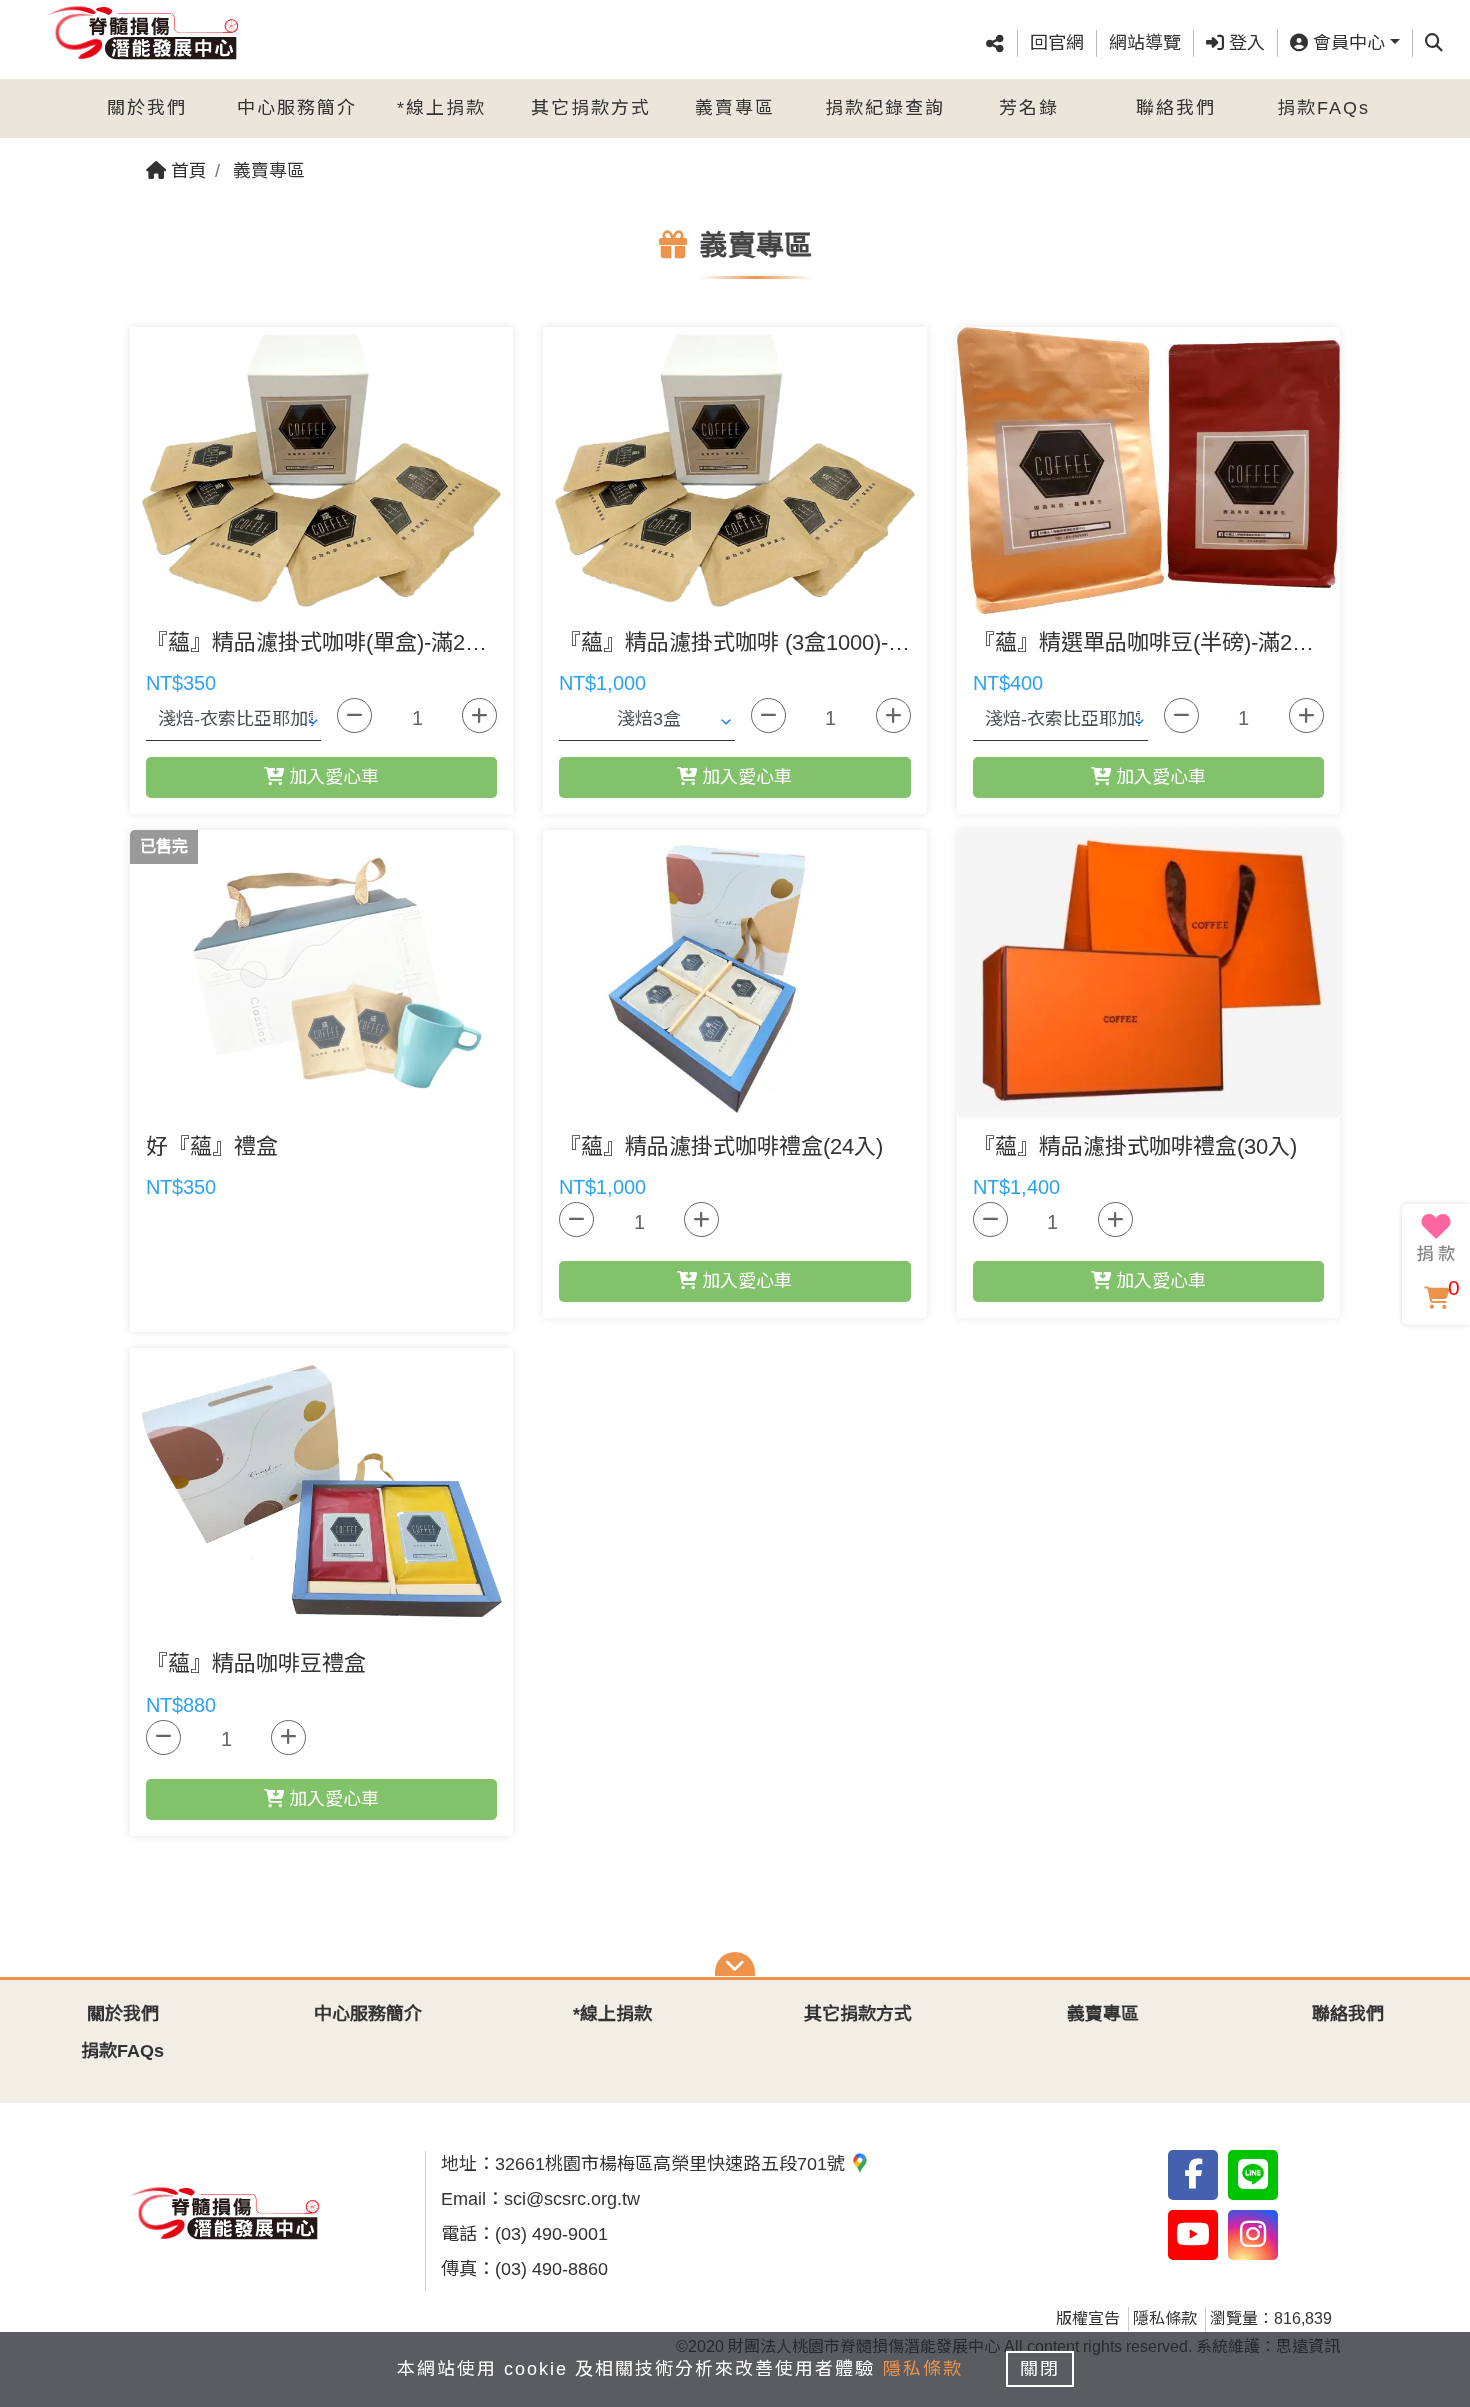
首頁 (186, 171)
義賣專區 (735, 108)
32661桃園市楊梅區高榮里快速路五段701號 (672, 2164)
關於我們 (147, 108)
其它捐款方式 (591, 108)
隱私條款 (1165, 2318)
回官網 (1057, 43)
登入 (1244, 43)
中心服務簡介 (297, 108)
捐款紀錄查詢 (885, 108)
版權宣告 (1088, 2318)
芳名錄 (1029, 108)
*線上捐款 (441, 108)
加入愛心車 (331, 777)
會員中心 (1346, 43)
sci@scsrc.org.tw (572, 2199)
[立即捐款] (1436, 1238)
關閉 (1040, 2369)
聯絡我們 (1176, 108)
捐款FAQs (1323, 108)
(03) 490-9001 (551, 2234)
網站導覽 (1145, 43)
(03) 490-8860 (551, 2269)
